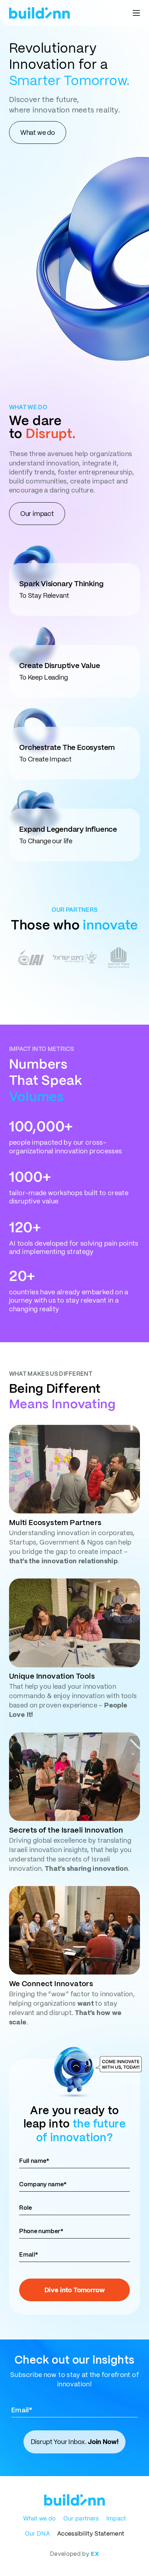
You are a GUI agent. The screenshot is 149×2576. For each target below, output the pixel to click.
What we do (40, 2518)
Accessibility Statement (91, 2534)
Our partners (81, 2518)
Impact (116, 2518)
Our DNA (37, 2534)
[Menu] (136, 13)
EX (95, 2554)
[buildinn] (39, 13)
